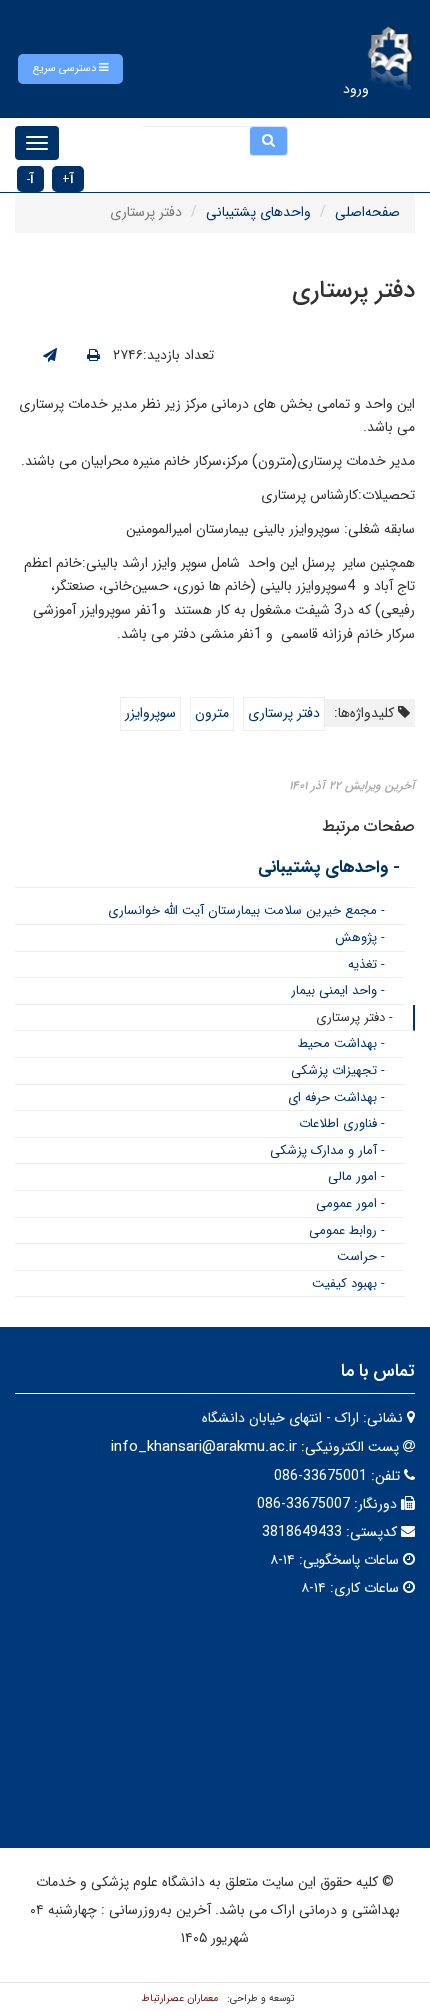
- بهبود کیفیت (348, 1283)
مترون (212, 713)
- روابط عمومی (347, 1230)
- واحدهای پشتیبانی (329, 867)
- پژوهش (360, 937)
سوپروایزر (150, 713)
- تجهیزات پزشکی (338, 1070)
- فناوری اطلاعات (342, 1123)
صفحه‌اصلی (367, 212)
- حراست (361, 1256)
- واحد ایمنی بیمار (338, 990)
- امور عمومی (350, 1203)
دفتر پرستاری (284, 713)
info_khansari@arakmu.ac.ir (204, 1447)
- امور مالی (356, 1176)
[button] (70, 69)
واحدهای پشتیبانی (258, 212)
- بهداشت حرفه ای (336, 1097)
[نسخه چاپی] (93, 356)
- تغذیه (366, 964)
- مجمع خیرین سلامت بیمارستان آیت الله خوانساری (246, 910)
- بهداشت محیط (341, 1043)
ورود (356, 89)
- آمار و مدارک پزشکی (327, 1150)
